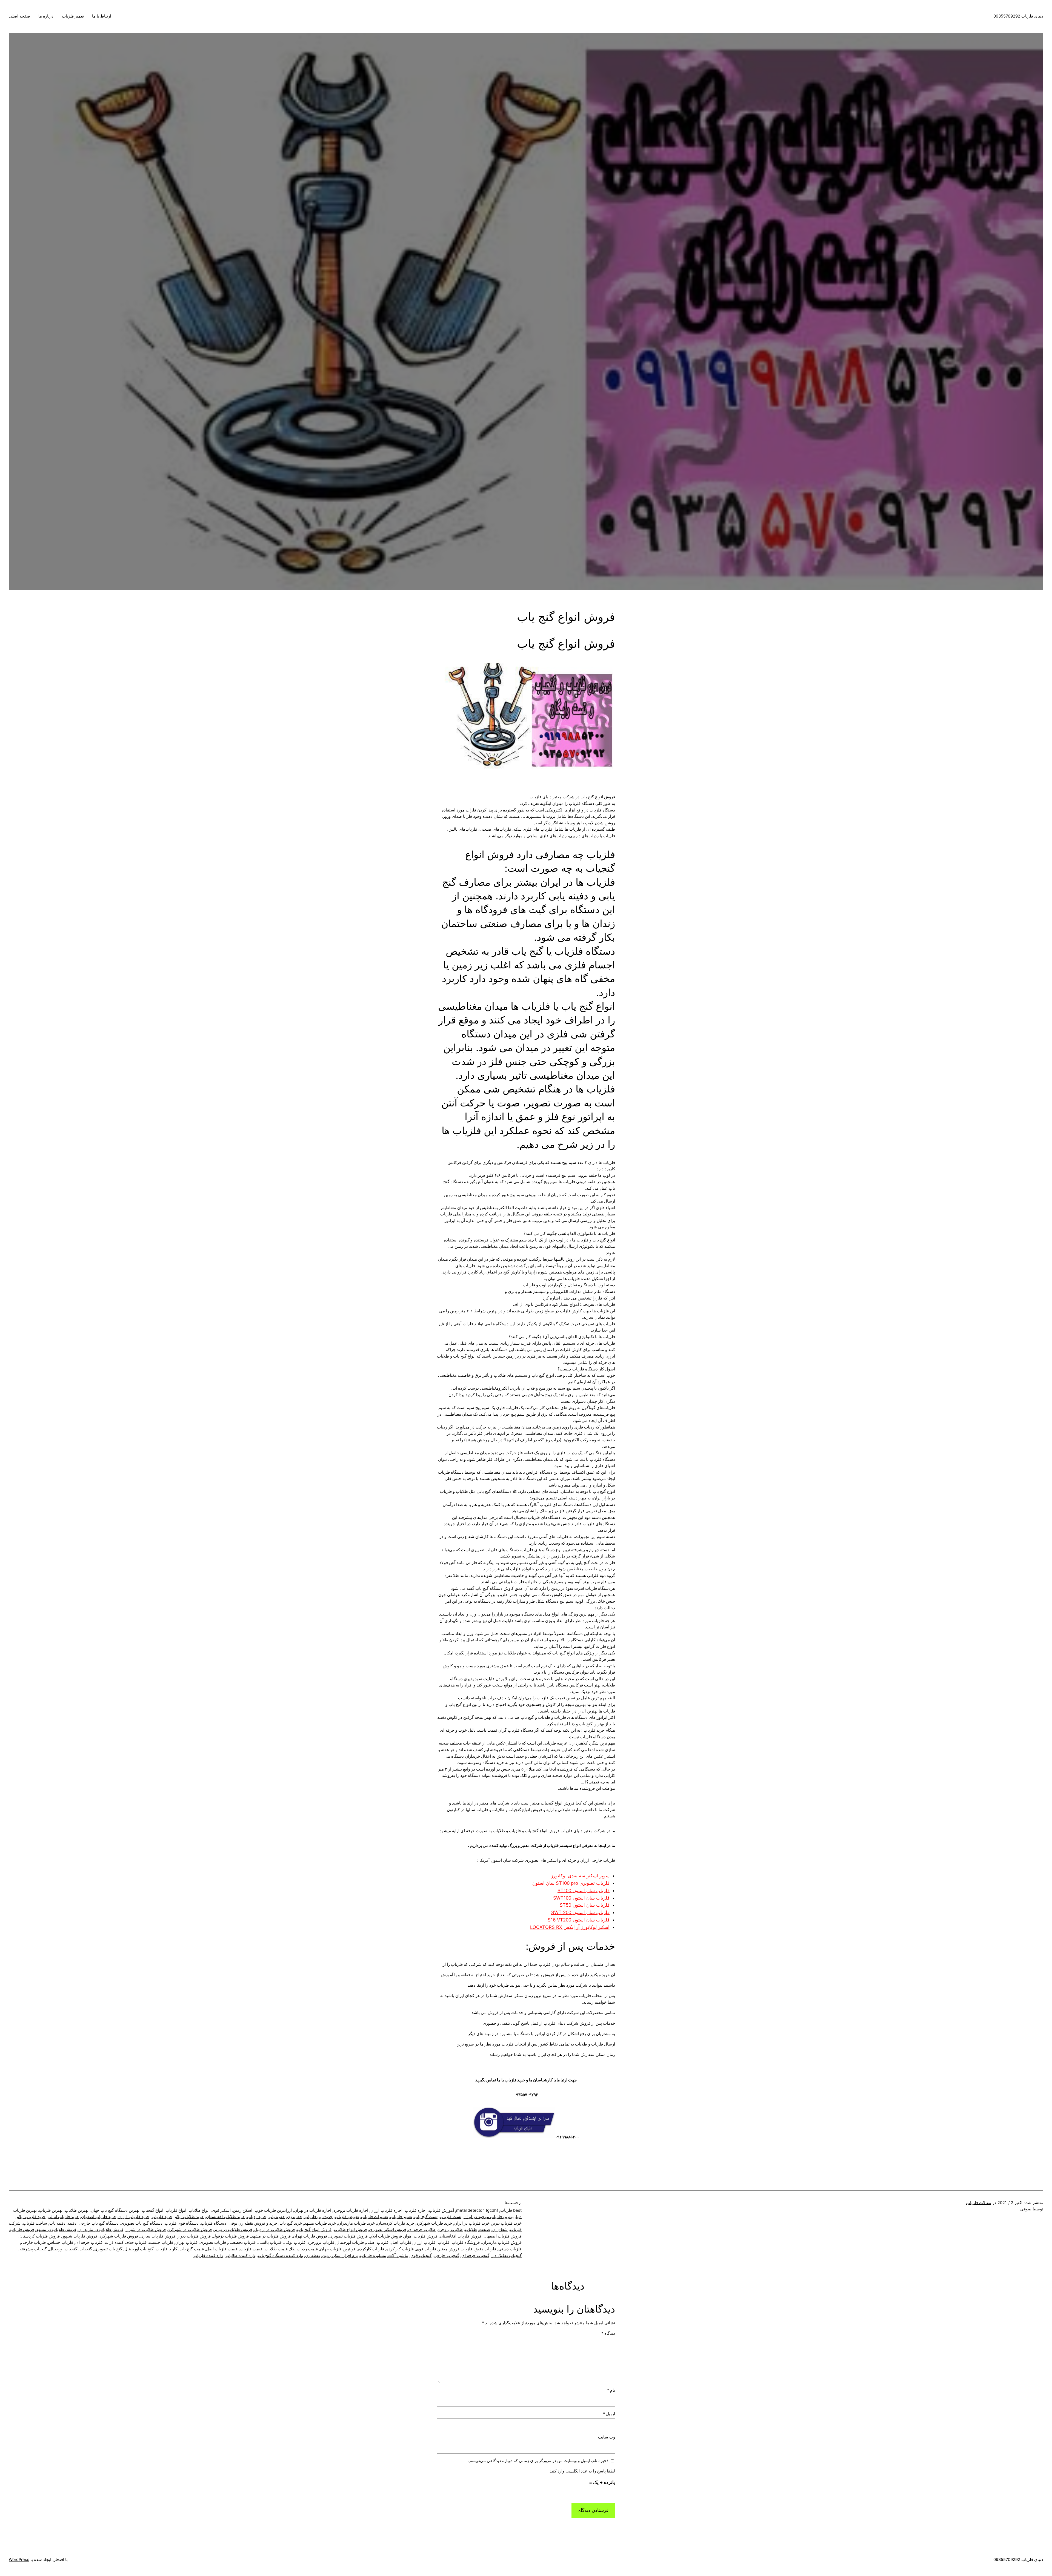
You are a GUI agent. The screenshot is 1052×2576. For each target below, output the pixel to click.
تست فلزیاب (451, 2217)
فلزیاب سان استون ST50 (585, 1905)
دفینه (72, 2223)
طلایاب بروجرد (450, 2230)
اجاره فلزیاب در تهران (313, 2210)
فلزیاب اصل (401, 2242)
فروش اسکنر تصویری (388, 2230)
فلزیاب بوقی (295, 2242)
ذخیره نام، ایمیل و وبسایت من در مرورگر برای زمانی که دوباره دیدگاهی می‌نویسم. (538, 2461)
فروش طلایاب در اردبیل (275, 2230)
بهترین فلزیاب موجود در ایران (489, 2217)
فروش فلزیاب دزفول (231, 2236)
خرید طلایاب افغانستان (225, 2217)
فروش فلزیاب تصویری (348, 2236)
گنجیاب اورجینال (63, 2249)
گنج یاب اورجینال (139, 2249)
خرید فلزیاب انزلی (63, 2217)
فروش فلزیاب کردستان (40, 2236)
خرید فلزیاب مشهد (320, 2223)
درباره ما (46, 16)
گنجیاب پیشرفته (33, 2249)
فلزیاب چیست (161, 2242)
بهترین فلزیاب (51, 2210)
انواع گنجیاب (152, 2210)
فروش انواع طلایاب (350, 2230)
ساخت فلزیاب (35, 2223)
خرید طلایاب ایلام (189, 2217)
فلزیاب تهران (186, 2242)
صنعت (485, 2230)
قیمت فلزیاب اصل (222, 2249)
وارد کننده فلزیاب (208, 2256)
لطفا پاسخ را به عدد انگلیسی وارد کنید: (582, 2471)
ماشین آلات (398, 2256)
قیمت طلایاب (276, 2249)
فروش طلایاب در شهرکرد (190, 2230)
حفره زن (295, 2217)
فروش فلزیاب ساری (158, 2236)
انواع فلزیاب (176, 2210)
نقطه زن (313, 2256)
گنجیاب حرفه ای (475, 2256)
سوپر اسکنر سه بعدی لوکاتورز (580, 1876)
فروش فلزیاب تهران (310, 2236)
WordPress (19, 2560)
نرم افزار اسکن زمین (340, 2256)
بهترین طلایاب (77, 2210)
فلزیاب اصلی (377, 2242)
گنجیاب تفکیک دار (507, 2256)
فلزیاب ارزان (424, 2242)
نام (611, 2390)
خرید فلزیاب (162, 2217)
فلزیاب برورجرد (321, 2242)
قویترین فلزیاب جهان (338, 2249)
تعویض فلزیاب (347, 2217)
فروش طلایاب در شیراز (146, 2230)
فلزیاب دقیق (485, 2249)
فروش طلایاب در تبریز (233, 2230)
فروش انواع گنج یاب (314, 2230)
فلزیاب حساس (61, 2242)
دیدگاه (608, 2333)
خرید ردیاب (257, 2217)
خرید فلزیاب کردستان (396, 2223)
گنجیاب (86, 2249)
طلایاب (471, 2230)
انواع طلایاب (199, 2210)
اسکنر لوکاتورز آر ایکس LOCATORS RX (570, 1927)
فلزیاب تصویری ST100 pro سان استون (571, 1883)
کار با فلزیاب (166, 2249)
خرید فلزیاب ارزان (134, 2217)
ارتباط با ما (102, 16)
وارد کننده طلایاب (241, 2256)
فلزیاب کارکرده (371, 2249)
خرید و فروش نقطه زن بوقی (253, 2223)
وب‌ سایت (607, 2437)
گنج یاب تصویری (108, 2249)
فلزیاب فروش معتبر (455, 2249)
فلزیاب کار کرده (400, 2249)
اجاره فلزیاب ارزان (386, 2210)
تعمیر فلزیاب (73, 16)
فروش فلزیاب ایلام (386, 2236)
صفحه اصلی (19, 16)
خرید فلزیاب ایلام (31, 2217)
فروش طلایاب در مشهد (56, 2230)
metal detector (470, 2210)
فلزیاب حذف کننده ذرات (126, 2242)
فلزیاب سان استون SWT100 (581, 1898)
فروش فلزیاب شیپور (80, 2236)
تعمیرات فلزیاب (375, 2217)
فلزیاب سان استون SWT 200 (580, 1912)
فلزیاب (443, 2242)
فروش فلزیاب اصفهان (503, 2236)
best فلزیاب (511, 2210)
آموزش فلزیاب (441, 2210)
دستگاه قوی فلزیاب (182, 2223)
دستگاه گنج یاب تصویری (142, 2223)
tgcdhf (492, 2210)
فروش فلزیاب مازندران (502, 2242)
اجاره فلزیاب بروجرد (351, 2210)
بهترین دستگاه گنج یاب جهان (115, 2210)
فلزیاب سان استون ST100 (584, 1891)
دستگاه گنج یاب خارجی (99, 2223)
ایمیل (609, 2414)
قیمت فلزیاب (251, 2249)
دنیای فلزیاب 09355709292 (1018, 16)
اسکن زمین (243, 2210)
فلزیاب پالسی (270, 2242)
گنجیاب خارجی (446, 2256)
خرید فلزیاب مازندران (356, 2223)
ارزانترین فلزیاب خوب (273, 2210)
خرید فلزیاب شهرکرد (434, 2223)
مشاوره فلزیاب (373, 2256)
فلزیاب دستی (510, 2249)
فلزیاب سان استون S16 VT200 (579, 1920)
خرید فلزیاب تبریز (507, 2223)
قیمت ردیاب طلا (304, 2249)
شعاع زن (500, 2230)
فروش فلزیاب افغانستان (461, 2236)
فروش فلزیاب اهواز (421, 2236)
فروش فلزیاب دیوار (194, 2236)
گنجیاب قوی (421, 2256)
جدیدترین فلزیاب (318, 2217)
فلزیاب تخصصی (242, 2242)
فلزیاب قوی (426, 2249)
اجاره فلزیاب (416, 2210)
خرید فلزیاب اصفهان (99, 2217)
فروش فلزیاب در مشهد (271, 2236)
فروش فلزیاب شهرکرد (119, 2236)
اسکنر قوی (221, 2210)
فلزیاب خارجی (33, 2242)
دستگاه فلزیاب (214, 2223)
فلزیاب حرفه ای (89, 2242)
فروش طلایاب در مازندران (101, 2230)
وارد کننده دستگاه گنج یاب (280, 2256)
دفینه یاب (57, 2223)
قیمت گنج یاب (192, 2249)
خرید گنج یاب (291, 2223)
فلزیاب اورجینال (350, 2242)
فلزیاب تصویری (213, 2242)
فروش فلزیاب (22, 2230)
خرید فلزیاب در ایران (472, 2223)
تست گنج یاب (426, 2217)
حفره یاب (277, 2217)
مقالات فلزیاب (979, 2203)
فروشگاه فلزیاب (466, 2242)
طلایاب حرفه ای (422, 2230)
